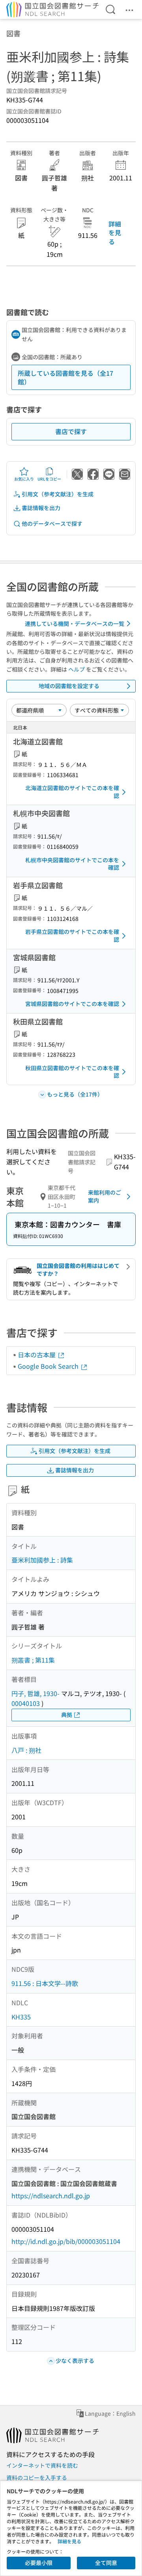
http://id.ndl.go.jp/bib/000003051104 (66, 2241)
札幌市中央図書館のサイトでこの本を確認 (72, 864)
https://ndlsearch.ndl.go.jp (51, 2196)
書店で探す (71, 431)
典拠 (67, 1715)
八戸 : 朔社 (26, 1750)
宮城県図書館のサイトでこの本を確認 (72, 1004)
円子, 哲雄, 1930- (35, 1693)
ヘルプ (77, 669)
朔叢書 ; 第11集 (33, 1660)
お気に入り (24, 479)
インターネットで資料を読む (42, 2465)
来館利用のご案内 (105, 1196)
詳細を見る (115, 233)
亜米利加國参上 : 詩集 (42, 1560)
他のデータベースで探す (52, 523)
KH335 (21, 2017)
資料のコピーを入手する (37, 2478)
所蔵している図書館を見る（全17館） (65, 377)
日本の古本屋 (37, 1355)
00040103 (26, 1703)
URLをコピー (49, 479)
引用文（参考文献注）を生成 (58, 494)
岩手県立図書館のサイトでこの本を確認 (72, 935)
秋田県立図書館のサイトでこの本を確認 (72, 1072)
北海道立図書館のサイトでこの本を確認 (72, 792)
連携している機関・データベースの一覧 (75, 624)
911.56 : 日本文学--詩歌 (45, 1983)
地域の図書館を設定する (69, 686)
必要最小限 (39, 2563)
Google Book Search (49, 1366)
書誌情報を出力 (41, 508)
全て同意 (106, 2563)
